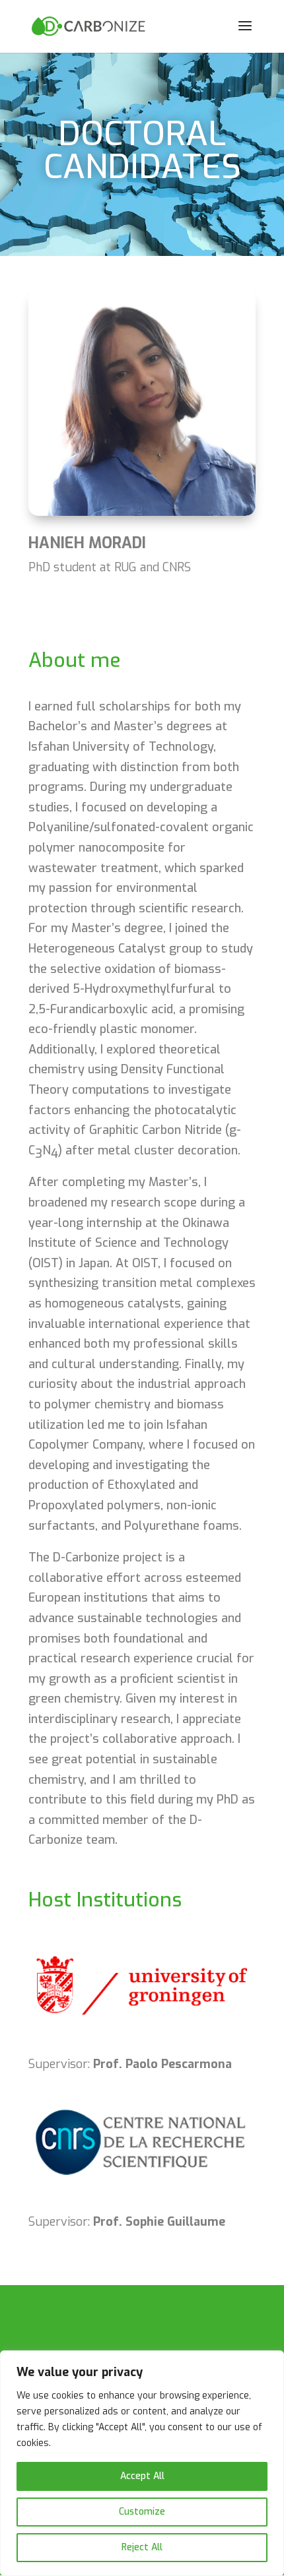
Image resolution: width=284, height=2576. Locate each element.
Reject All (142, 2547)
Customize (142, 2512)
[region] (142, 2463)
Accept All (142, 2476)
